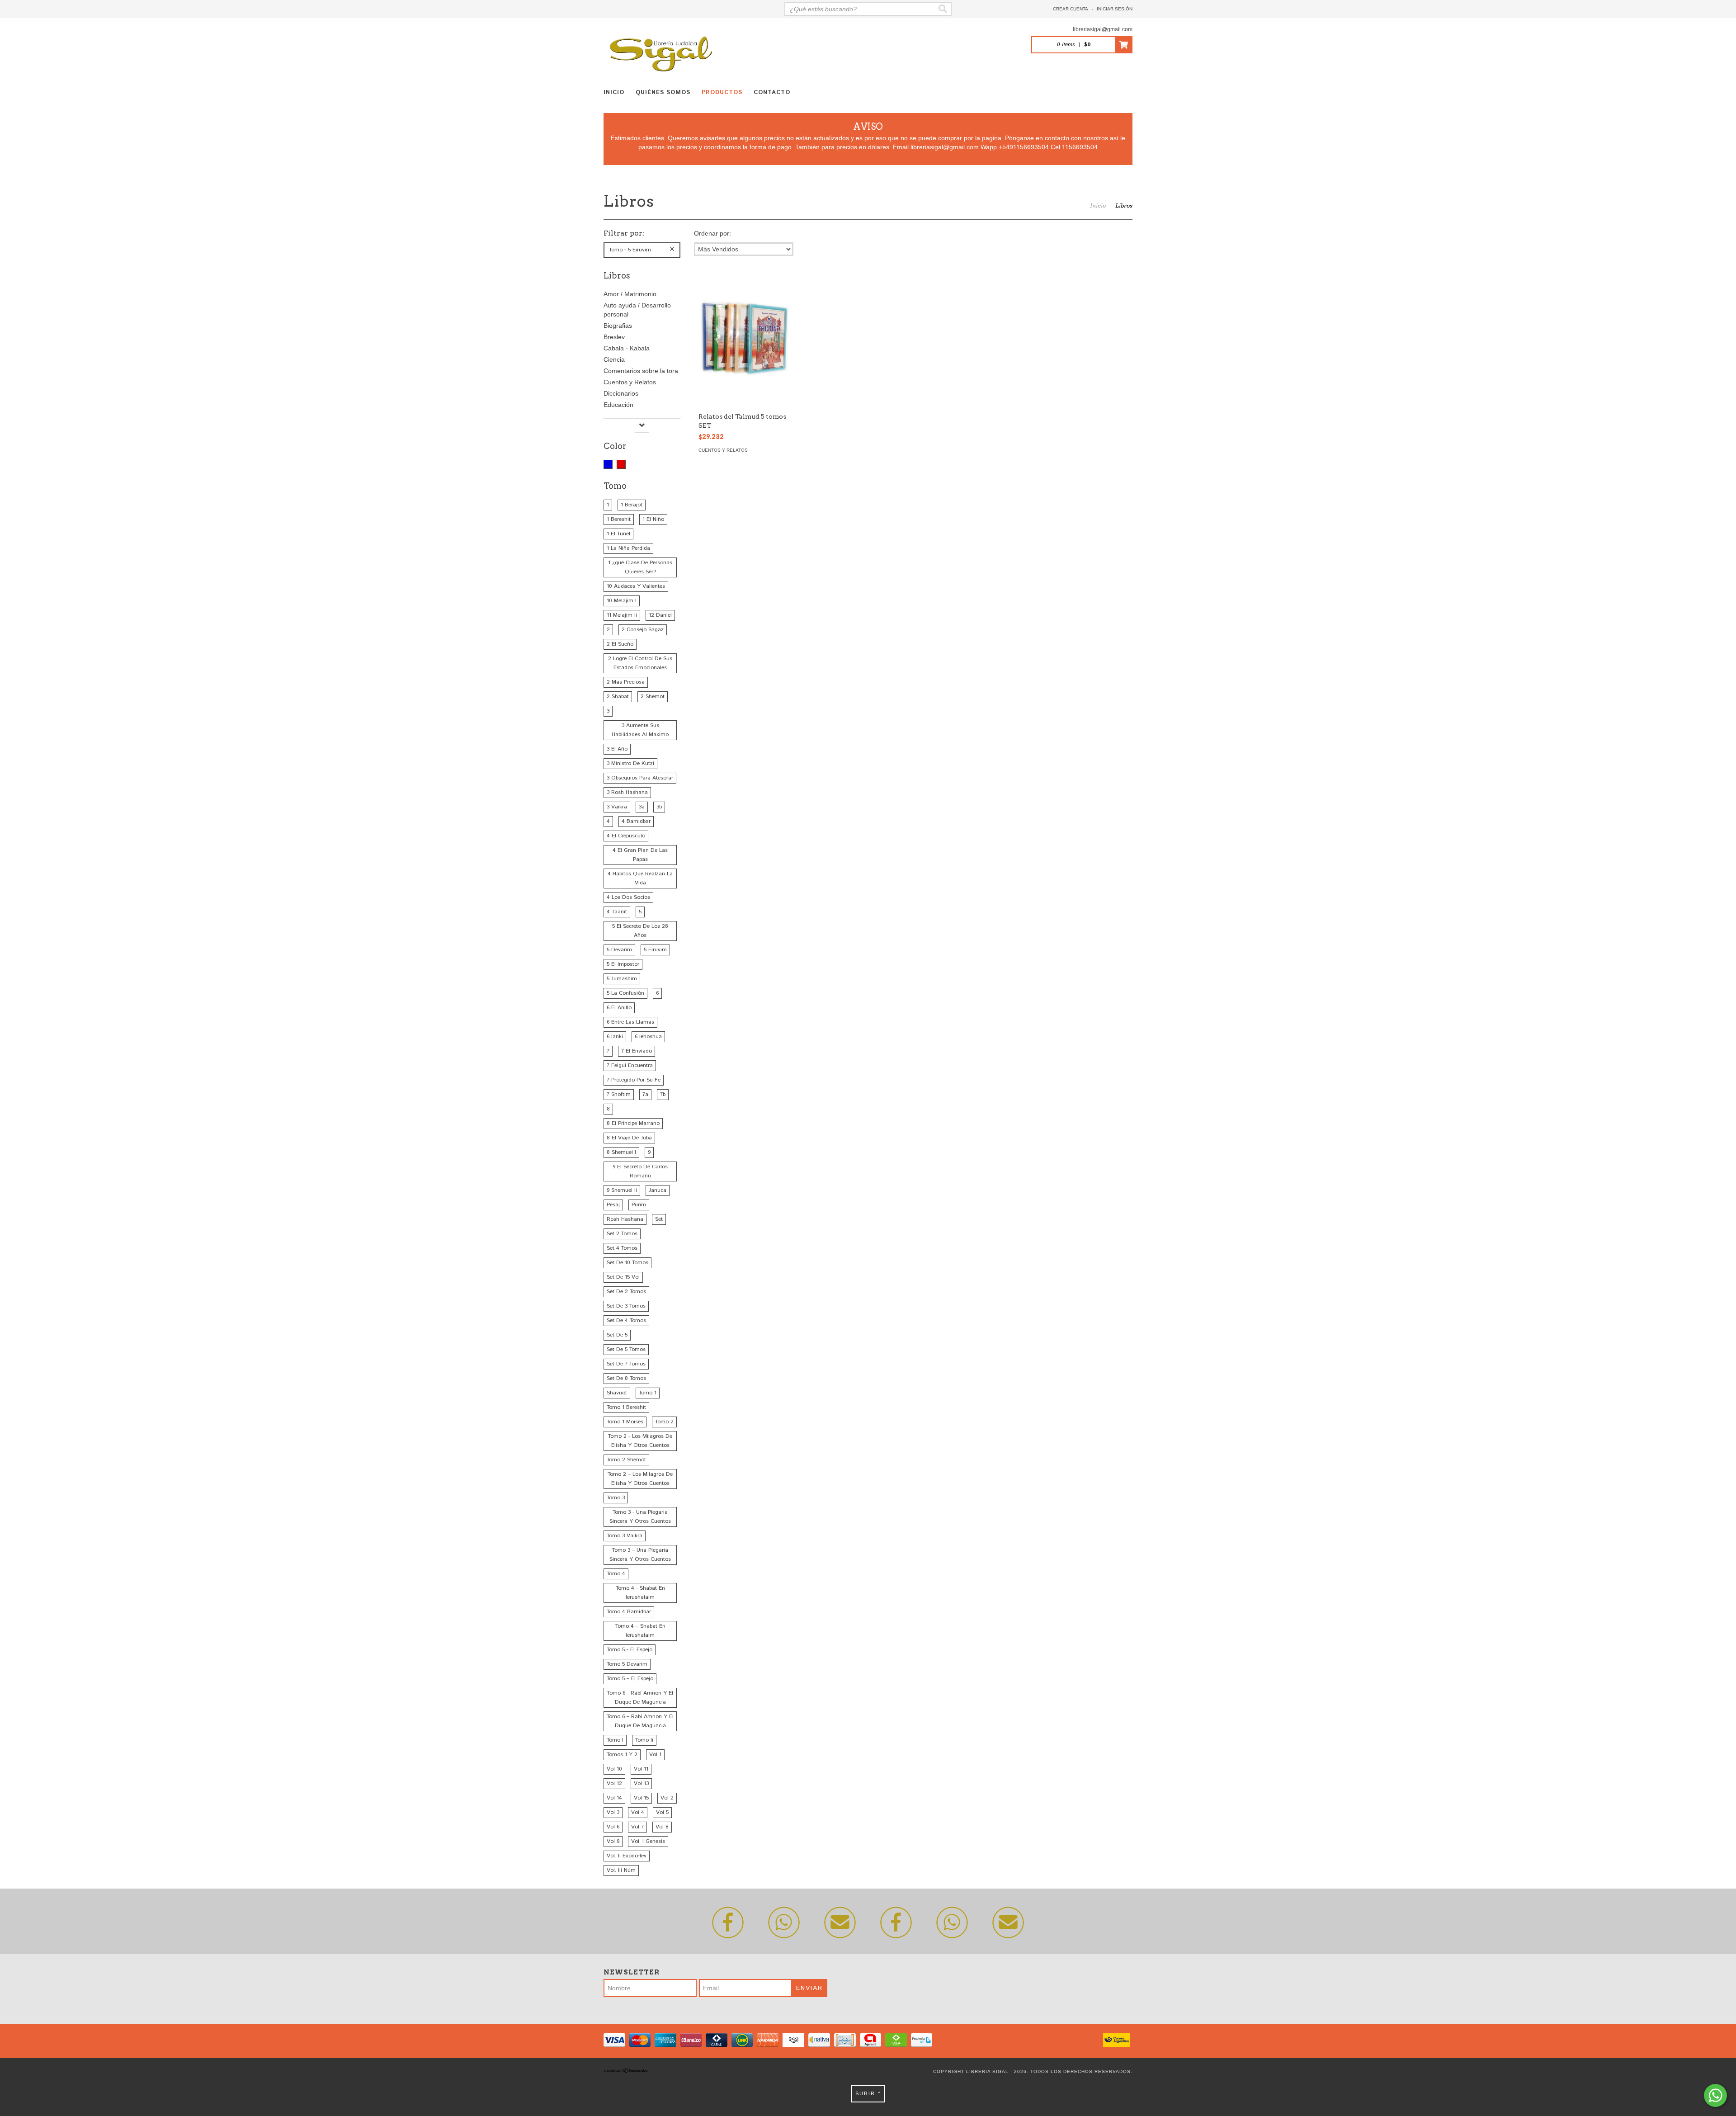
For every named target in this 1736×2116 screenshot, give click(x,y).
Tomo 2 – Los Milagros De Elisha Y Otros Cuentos (640, 1479)
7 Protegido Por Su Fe (634, 1080)
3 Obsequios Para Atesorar (640, 778)
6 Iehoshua (648, 1037)
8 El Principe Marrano (633, 1123)
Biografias (618, 326)
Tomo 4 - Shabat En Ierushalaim (640, 1593)
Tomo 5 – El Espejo (630, 1679)
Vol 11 (641, 1769)
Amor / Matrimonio (630, 294)
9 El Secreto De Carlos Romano (640, 1171)
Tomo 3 (616, 1498)
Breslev (614, 337)
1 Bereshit (619, 519)
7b (663, 1094)
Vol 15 (641, 1798)
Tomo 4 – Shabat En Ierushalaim (640, 1631)
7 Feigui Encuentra (630, 1065)
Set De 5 (617, 1335)
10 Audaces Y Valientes (636, 586)
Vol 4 (638, 1812)
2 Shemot (653, 697)
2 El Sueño (620, 644)
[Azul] (608, 464)
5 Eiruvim (655, 950)
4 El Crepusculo (626, 836)
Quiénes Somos (663, 92)
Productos (722, 92)
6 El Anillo (619, 1008)
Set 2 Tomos (622, 1234)
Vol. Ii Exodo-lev (627, 1856)
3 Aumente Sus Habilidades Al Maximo (640, 730)
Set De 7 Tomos (626, 1364)
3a (642, 807)
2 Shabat (618, 697)
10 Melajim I (622, 601)
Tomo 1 (648, 1393)
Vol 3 (613, 1812)
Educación (618, 405)
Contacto (772, 92)
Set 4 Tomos (622, 1248)
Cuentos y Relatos (630, 382)
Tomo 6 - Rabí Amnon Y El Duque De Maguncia (640, 1698)
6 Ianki (615, 1037)
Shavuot (617, 1393)
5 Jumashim (622, 979)
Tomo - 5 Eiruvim (630, 250)
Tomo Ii (644, 1740)
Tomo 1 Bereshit (626, 1407)
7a (645, 1094)
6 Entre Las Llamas (630, 1022)
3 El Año (617, 749)
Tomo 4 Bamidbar (629, 1612)
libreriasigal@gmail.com (1103, 29)
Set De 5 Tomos (626, 1349)
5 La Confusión (625, 993)
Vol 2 (667, 1798)
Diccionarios (621, 393)
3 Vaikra (617, 807)
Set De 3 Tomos (626, 1306)
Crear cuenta (1071, 9)
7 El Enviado (637, 1051)
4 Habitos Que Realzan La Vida (640, 878)
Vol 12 (614, 1783)
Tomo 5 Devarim (627, 1664)
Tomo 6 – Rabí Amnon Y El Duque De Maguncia (640, 1721)
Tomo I (615, 1740)
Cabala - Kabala (627, 348)
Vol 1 (655, 1755)
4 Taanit (617, 912)
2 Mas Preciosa (626, 682)
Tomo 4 (616, 1574)
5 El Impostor (623, 964)
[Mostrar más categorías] (642, 425)
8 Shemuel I (621, 1152)
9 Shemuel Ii (622, 1190)
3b (659, 807)
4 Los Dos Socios (628, 897)
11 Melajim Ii (622, 615)
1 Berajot (632, 505)
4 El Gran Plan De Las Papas (640, 855)
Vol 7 (637, 1827)
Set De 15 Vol (623, 1277)
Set (659, 1219)
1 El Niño (653, 519)
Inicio (614, 92)
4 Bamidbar (636, 821)
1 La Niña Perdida (628, 548)
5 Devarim (619, 950)
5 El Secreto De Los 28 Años (640, 931)
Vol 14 (614, 1798)
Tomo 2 (664, 1422)
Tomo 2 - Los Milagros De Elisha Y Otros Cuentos (640, 1441)
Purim (639, 1205)
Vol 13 (641, 1783)
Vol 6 (613, 1827)
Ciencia (614, 359)
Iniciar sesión (1115, 9)
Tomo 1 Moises (625, 1422)
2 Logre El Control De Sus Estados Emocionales (640, 663)
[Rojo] (621, 464)
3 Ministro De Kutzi (630, 763)
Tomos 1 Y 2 (622, 1755)
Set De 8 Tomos (626, 1378)
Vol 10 (614, 1769)
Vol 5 (662, 1812)
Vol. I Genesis (648, 1841)
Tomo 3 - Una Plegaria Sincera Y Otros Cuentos (640, 1517)
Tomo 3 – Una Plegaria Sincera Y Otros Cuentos (640, 1555)
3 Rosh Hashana (627, 792)
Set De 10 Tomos (627, 1263)
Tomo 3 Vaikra (625, 1536)
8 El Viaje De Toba (629, 1138)
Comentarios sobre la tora (641, 371)
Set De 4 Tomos (626, 1320)
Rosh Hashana (625, 1219)
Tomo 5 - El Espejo (630, 1650)
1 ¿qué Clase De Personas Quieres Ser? (640, 567)
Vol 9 (613, 1841)
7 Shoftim (619, 1094)
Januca (658, 1190)
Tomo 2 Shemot (626, 1460)
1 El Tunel (618, 534)
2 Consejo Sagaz (643, 630)
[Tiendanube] (626, 2071)
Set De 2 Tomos (626, 1292)
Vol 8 (662, 1827)
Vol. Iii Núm (621, 1870)
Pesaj (613, 1205)
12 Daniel (660, 615)
